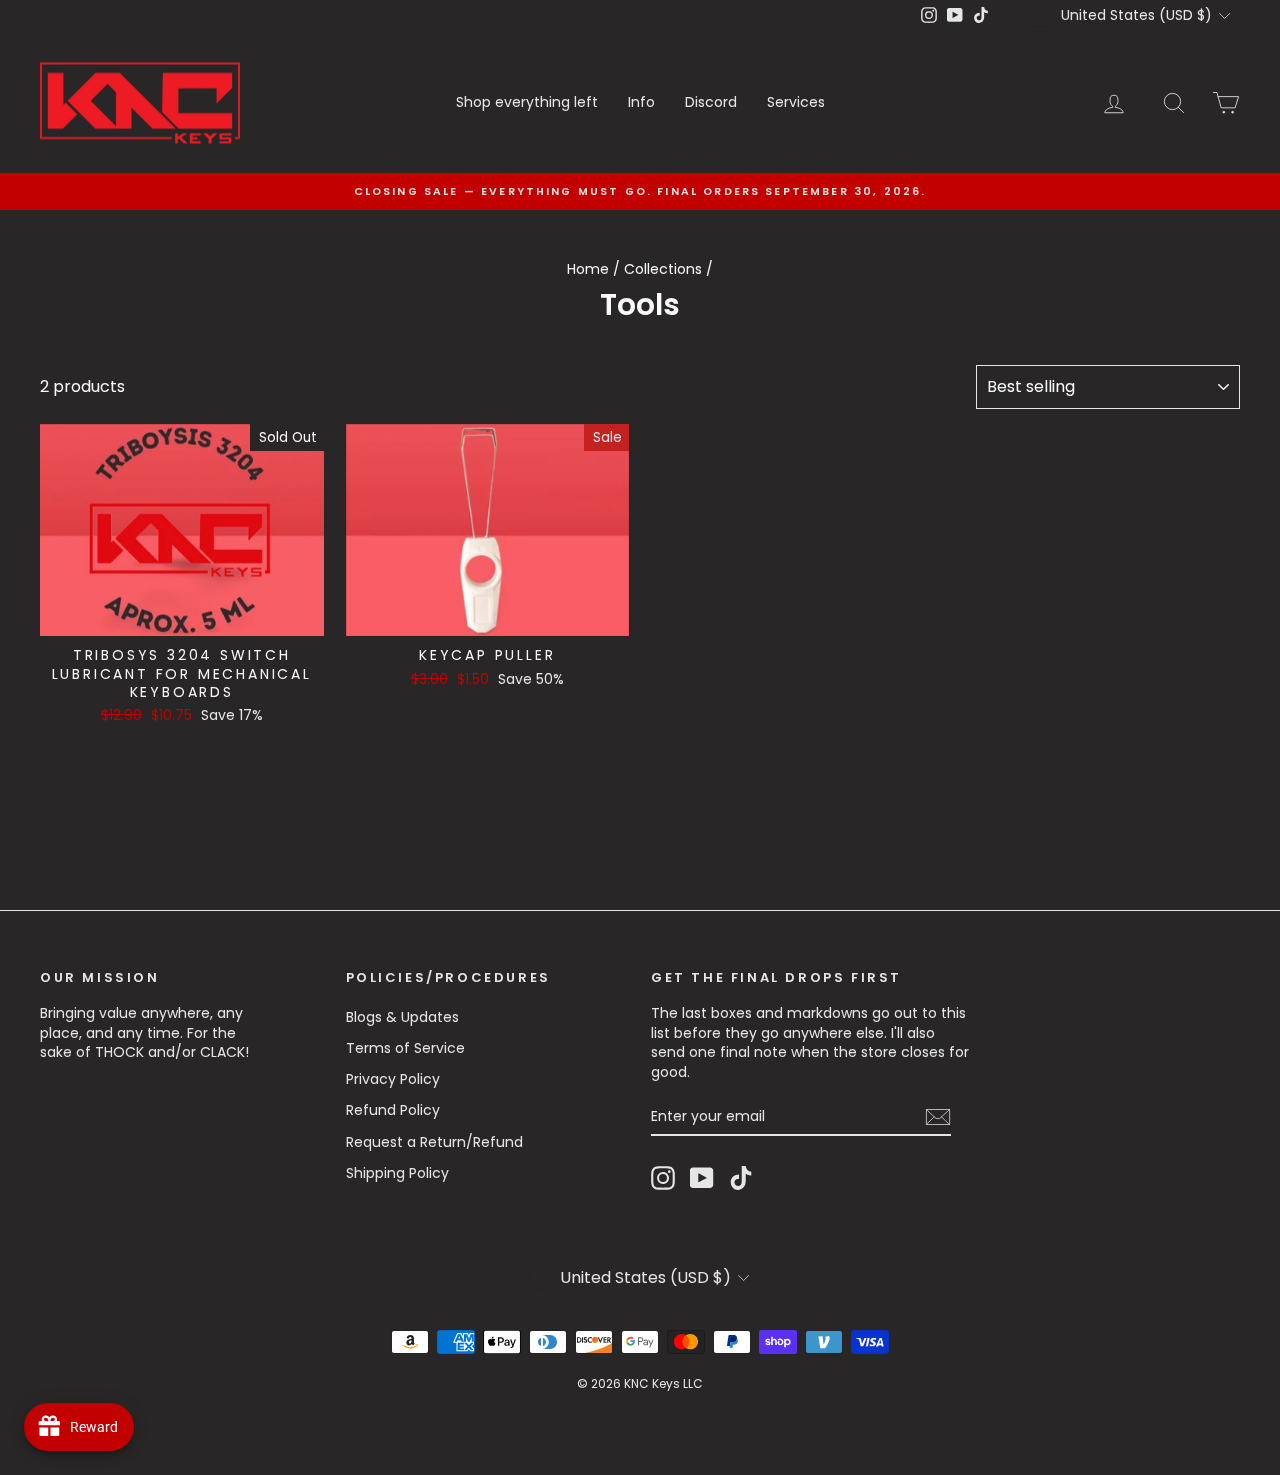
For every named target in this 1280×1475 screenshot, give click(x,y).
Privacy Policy (393, 1079)
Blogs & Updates (402, 1017)
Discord (711, 102)
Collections (663, 269)
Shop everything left (527, 102)
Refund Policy (393, 1110)
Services (796, 102)
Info (641, 102)
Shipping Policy (397, 1173)
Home (588, 269)
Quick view (181, 615)
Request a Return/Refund (434, 1142)
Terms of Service (405, 1048)
